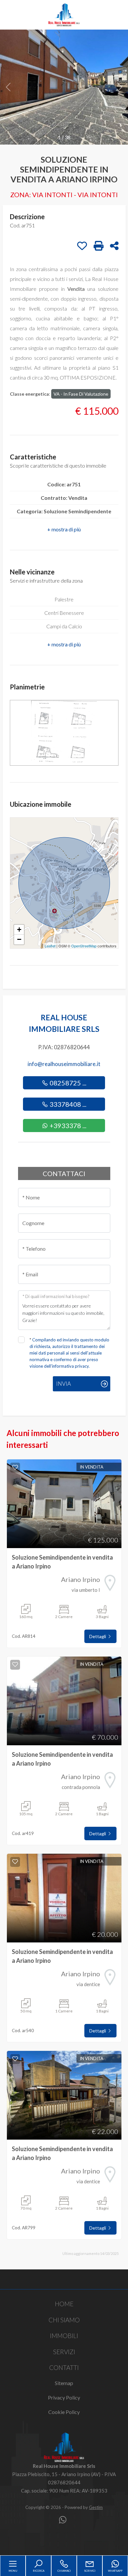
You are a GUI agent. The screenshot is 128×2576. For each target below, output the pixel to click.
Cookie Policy (64, 2412)
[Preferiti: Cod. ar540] (15, 1862)
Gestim (96, 2507)
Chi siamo (64, 2320)
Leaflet (50, 946)
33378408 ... (67, 1104)
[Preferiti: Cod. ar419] (15, 1664)
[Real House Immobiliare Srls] (64, 14)
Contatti (64, 2367)
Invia (64, 1384)
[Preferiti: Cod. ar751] (82, 246)
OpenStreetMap (84, 946)
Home (64, 2304)
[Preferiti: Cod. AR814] (15, 1467)
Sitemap (64, 2383)
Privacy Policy (64, 2397)
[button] (64, 529)
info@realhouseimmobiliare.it (64, 1064)
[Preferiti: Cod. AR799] (15, 2059)
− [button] (19, 939)
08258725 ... (67, 1083)
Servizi (64, 2352)
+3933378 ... (67, 1126)
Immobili (64, 2336)
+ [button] (19, 929)
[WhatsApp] (63, 2520)
